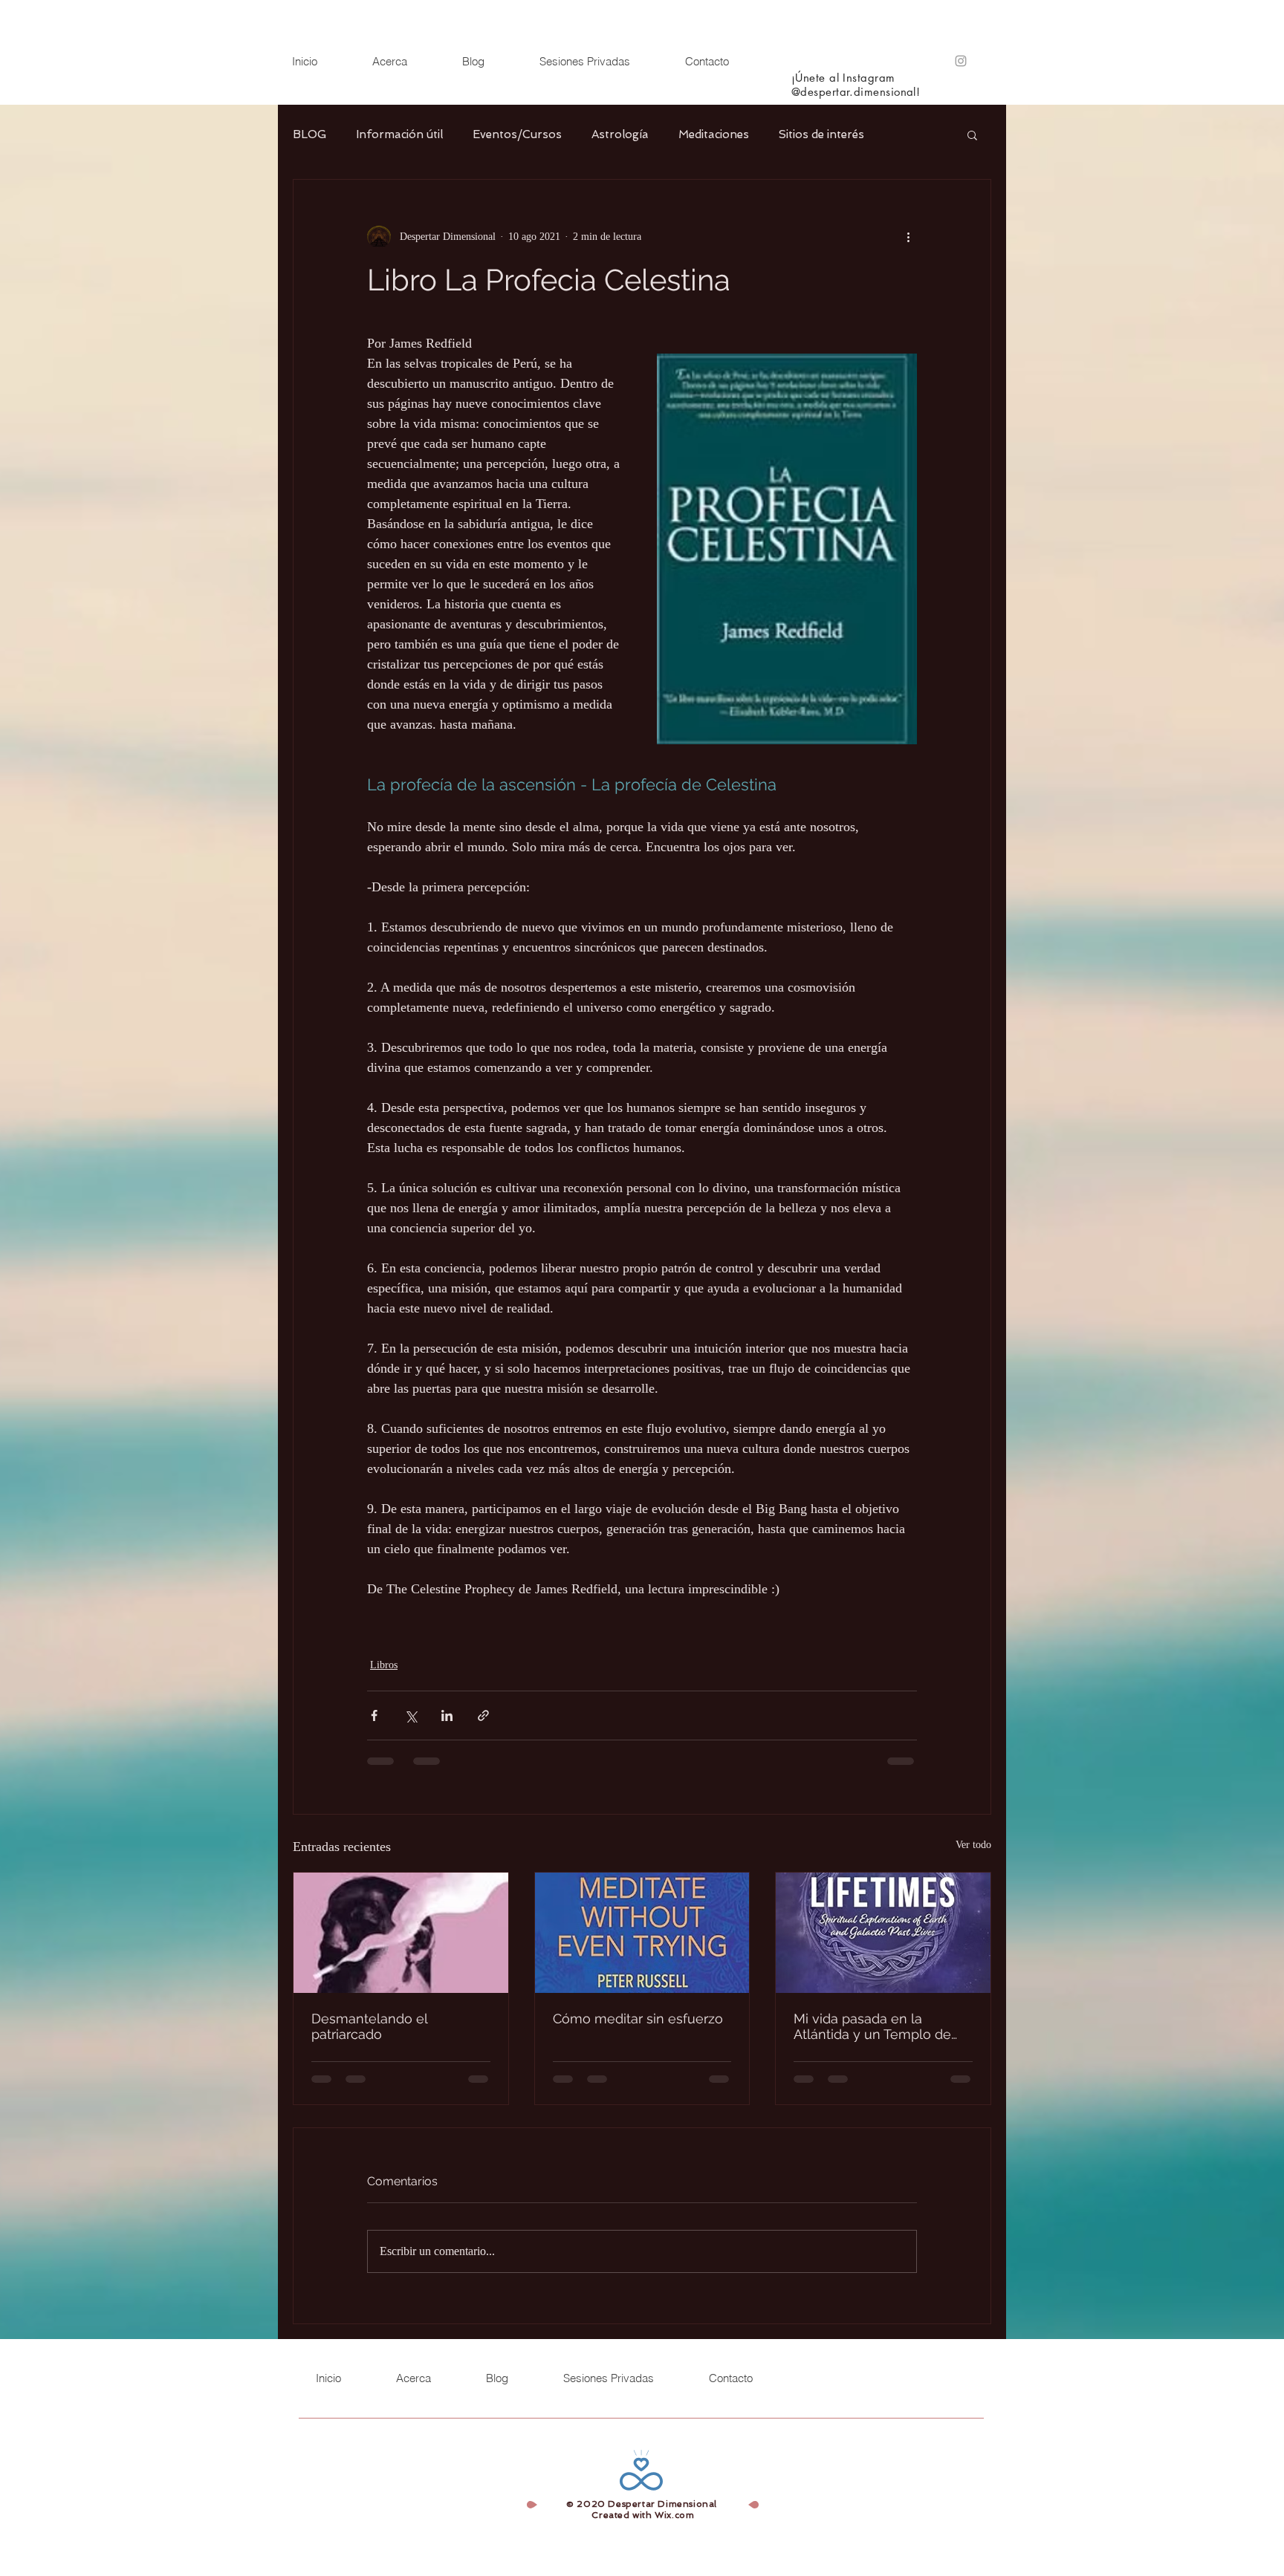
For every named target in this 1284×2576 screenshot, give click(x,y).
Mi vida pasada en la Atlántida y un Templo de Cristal (872, 2026)
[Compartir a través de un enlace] (483, 1715)
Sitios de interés (821, 134)
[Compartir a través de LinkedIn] (447, 1715)
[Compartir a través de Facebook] (374, 1715)
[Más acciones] (908, 236)
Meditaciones (714, 134)
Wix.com (674, 2515)
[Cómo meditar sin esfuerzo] (642, 1933)
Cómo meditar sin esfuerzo (638, 2019)
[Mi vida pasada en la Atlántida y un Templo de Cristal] (883, 1933)
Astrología (620, 134)
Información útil (399, 134)
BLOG (309, 134)
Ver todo (973, 1845)
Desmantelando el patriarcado (369, 2026)
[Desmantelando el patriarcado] (401, 1933)
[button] (972, 134)
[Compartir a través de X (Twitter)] (411, 1715)
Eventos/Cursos (517, 134)
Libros (384, 1665)
